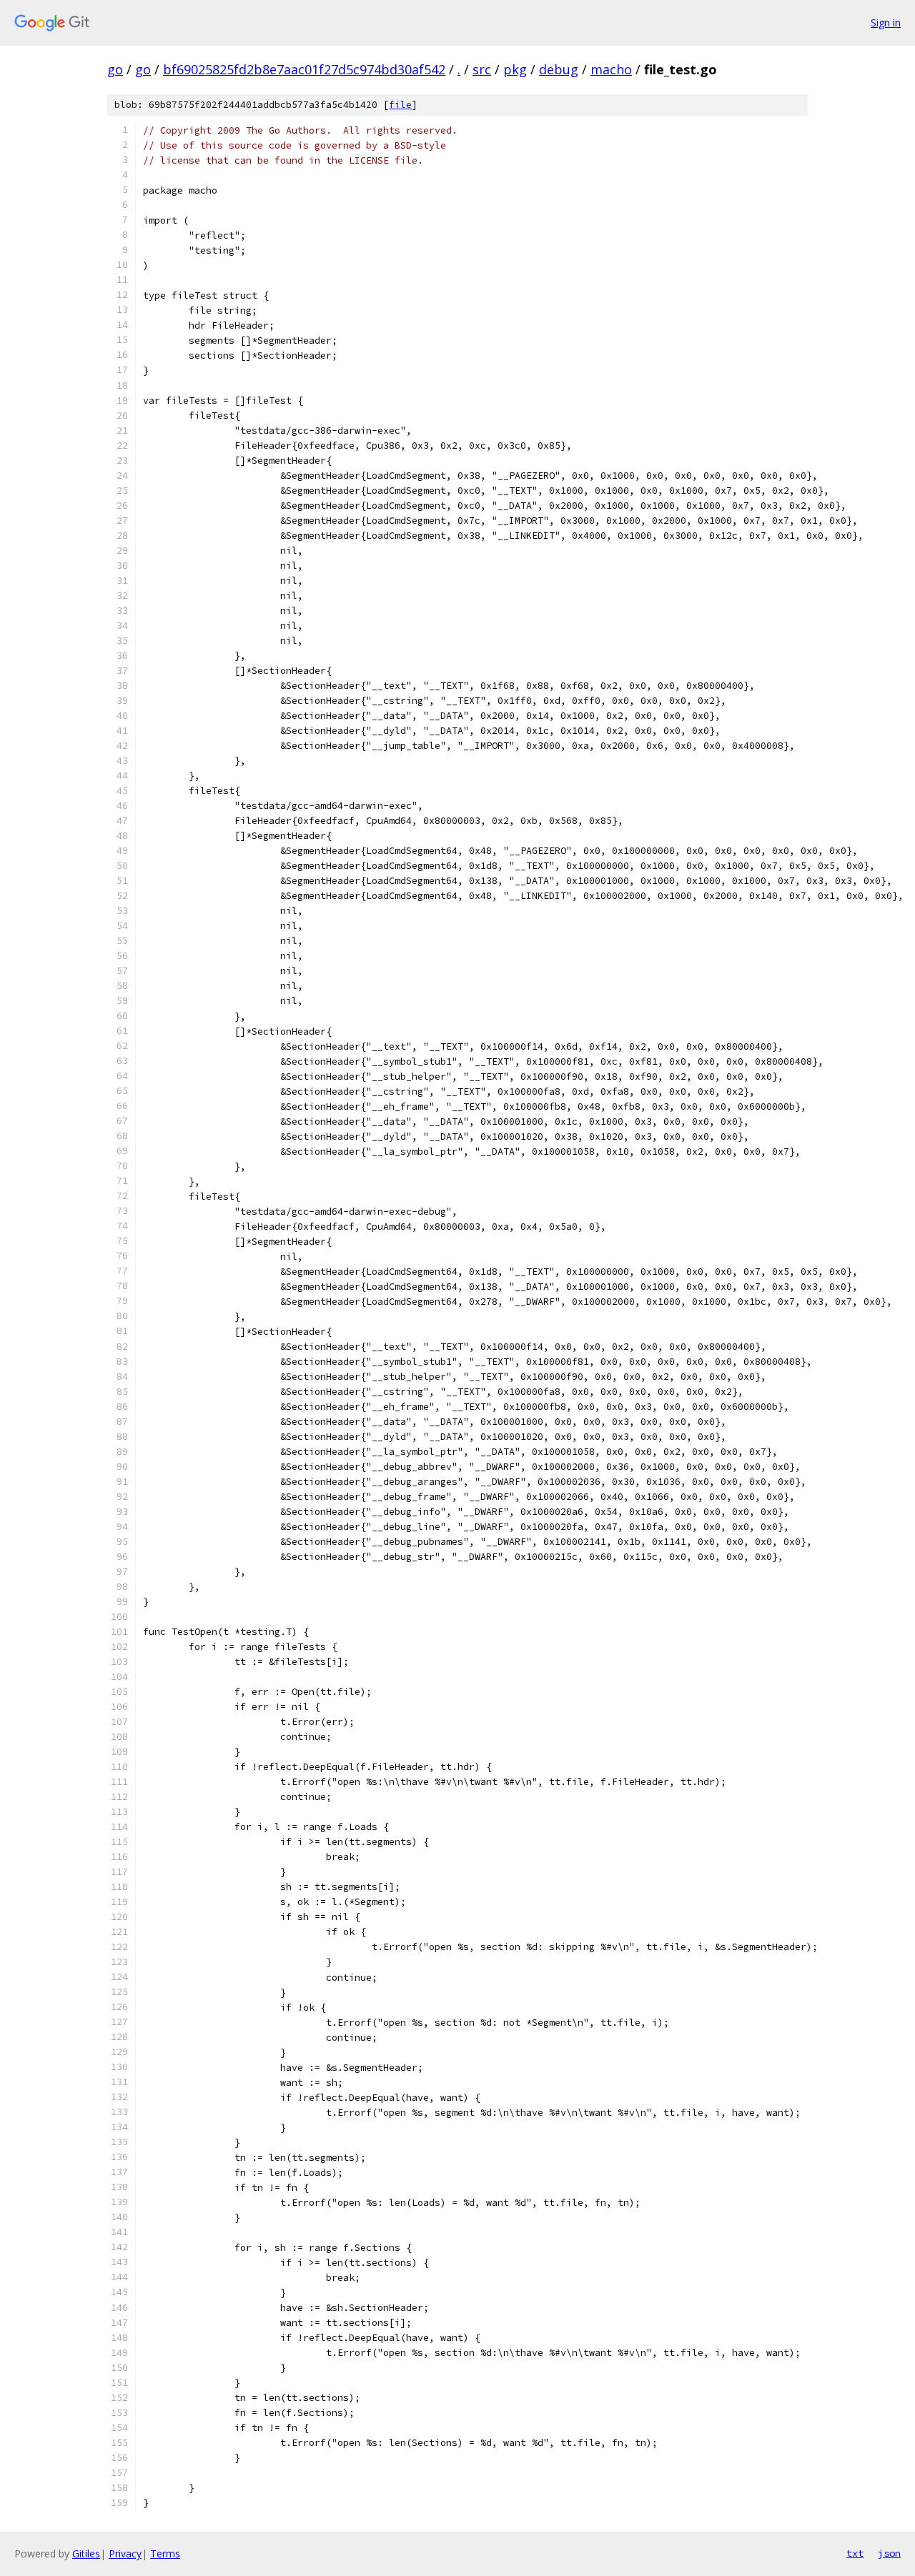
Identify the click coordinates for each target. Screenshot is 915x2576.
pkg (515, 69)
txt (855, 2553)
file (400, 105)
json (889, 2553)
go (115, 69)
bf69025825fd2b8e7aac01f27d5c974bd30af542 (304, 69)
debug (559, 69)
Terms (165, 2553)
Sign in (886, 23)
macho (611, 69)
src (482, 69)
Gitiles (86, 2553)
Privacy (125, 2553)
